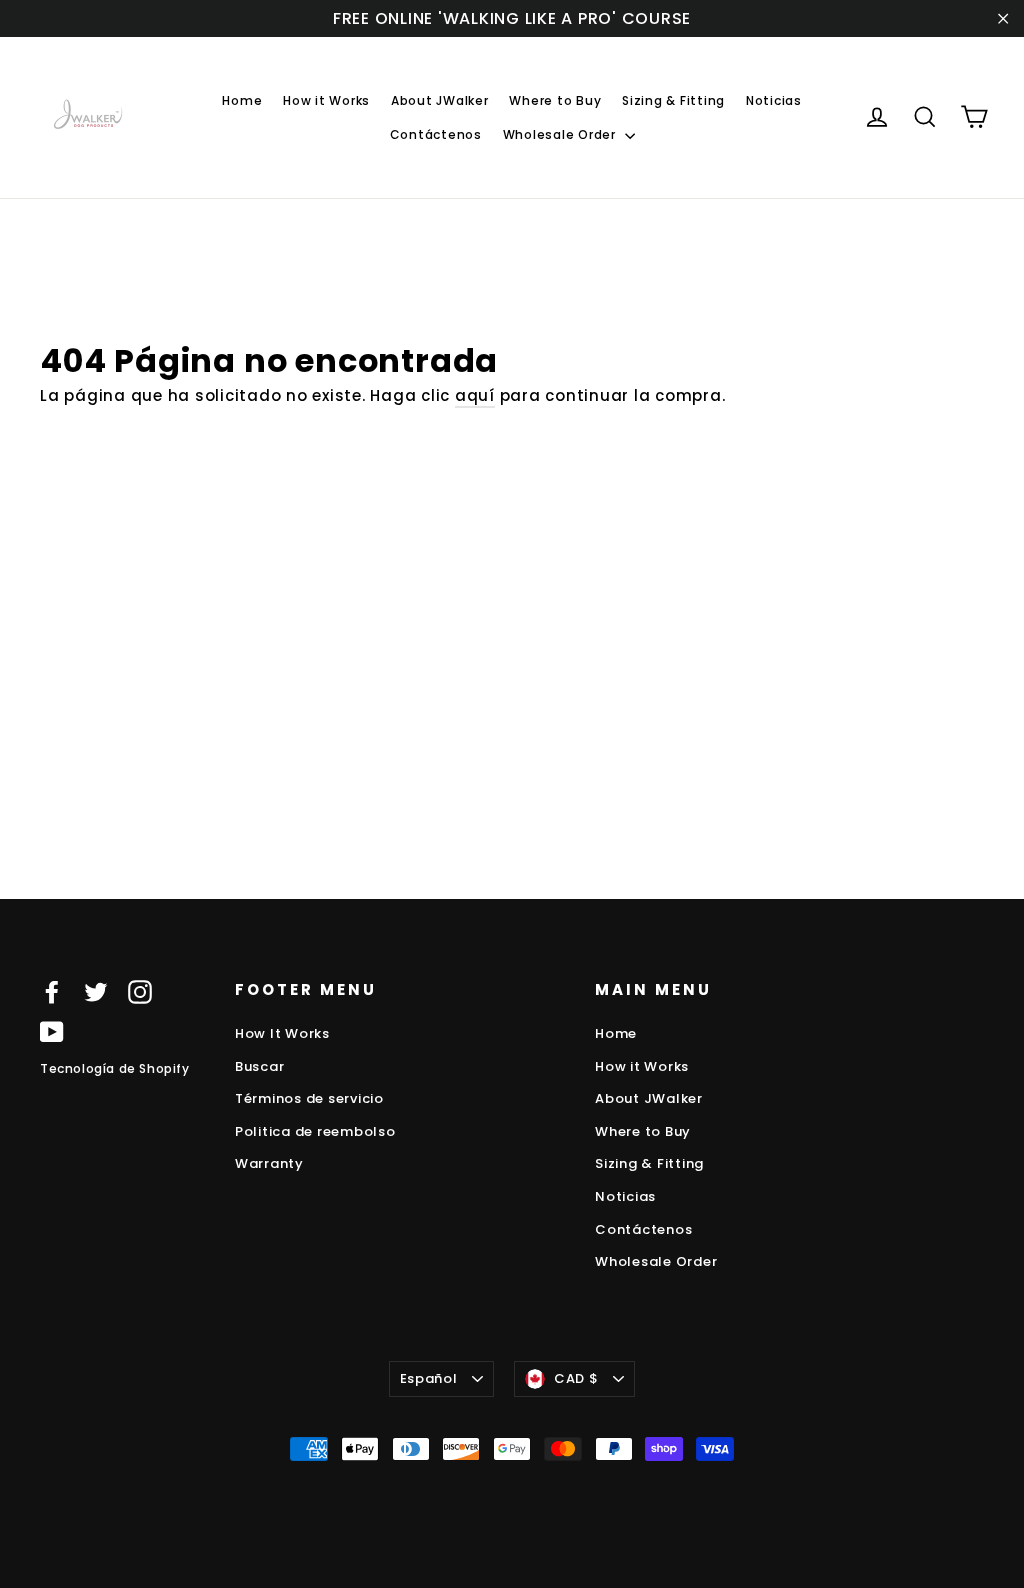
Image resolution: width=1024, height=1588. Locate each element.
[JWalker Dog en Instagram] (140, 991)
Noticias (774, 100)
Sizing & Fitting (673, 100)
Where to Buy (555, 100)
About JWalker (440, 100)
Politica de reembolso (315, 1131)
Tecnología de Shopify (115, 1068)
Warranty (269, 1163)
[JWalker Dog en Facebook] (52, 991)
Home (242, 100)
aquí (475, 395)
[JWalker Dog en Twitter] (96, 991)
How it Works (326, 100)
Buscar (260, 1066)
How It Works (282, 1033)
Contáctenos (436, 134)
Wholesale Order (561, 134)
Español (429, 1378)
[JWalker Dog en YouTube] (52, 1031)
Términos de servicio (309, 1098)
